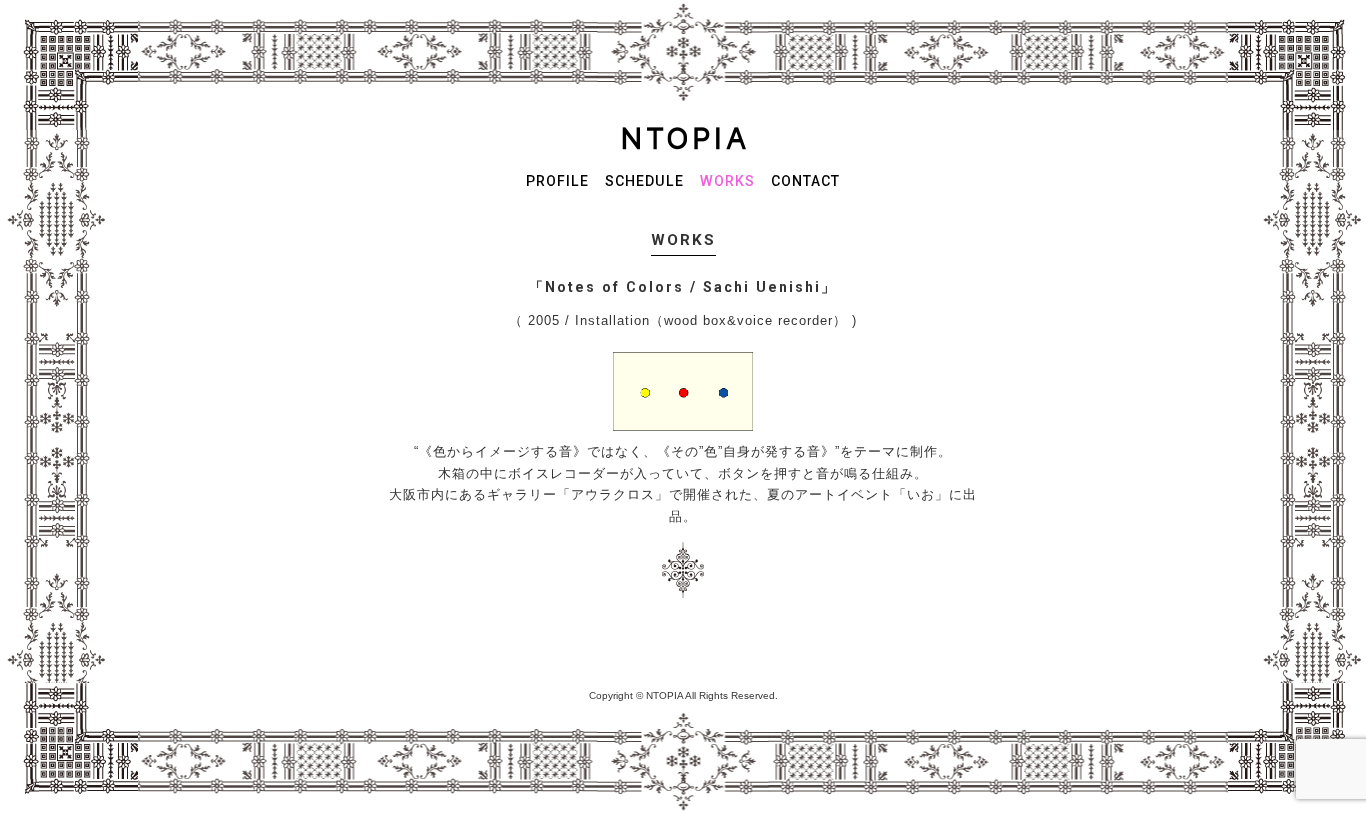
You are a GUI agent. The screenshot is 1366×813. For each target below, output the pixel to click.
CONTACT (805, 181)
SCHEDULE (644, 181)
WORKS (727, 181)
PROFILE (557, 181)
